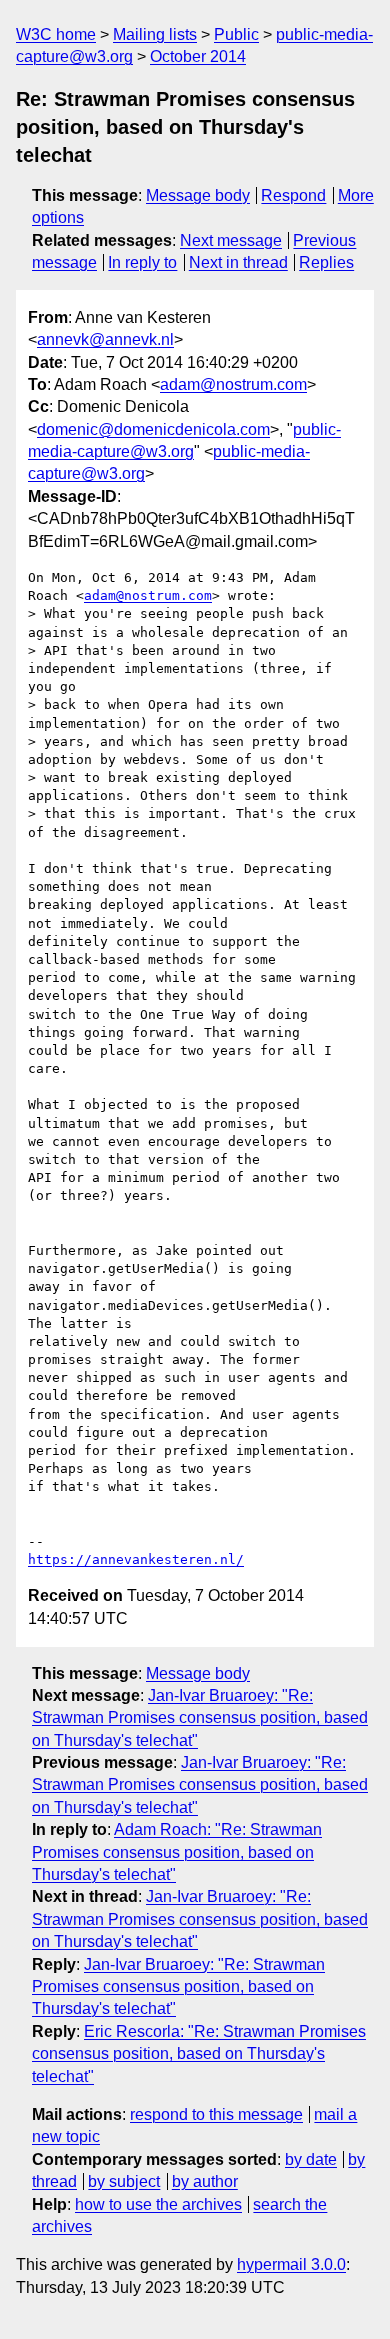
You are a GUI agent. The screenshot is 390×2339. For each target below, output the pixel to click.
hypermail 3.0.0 (291, 2264)
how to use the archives (158, 2204)
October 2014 (198, 56)
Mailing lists (155, 34)
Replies (326, 262)
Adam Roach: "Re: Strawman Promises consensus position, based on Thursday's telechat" (177, 1852)
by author (205, 2181)
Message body (198, 195)
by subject (124, 2181)
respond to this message (216, 2114)
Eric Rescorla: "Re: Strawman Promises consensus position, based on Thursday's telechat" (199, 2054)
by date (311, 2159)
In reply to (142, 262)
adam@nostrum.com (233, 384)
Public (236, 34)
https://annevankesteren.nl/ (136, 1559)
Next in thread (238, 262)
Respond (293, 195)
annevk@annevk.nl (105, 339)
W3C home (56, 34)
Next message (231, 240)
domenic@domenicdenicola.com (153, 429)
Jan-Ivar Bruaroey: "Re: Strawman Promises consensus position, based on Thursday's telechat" (200, 1718)
